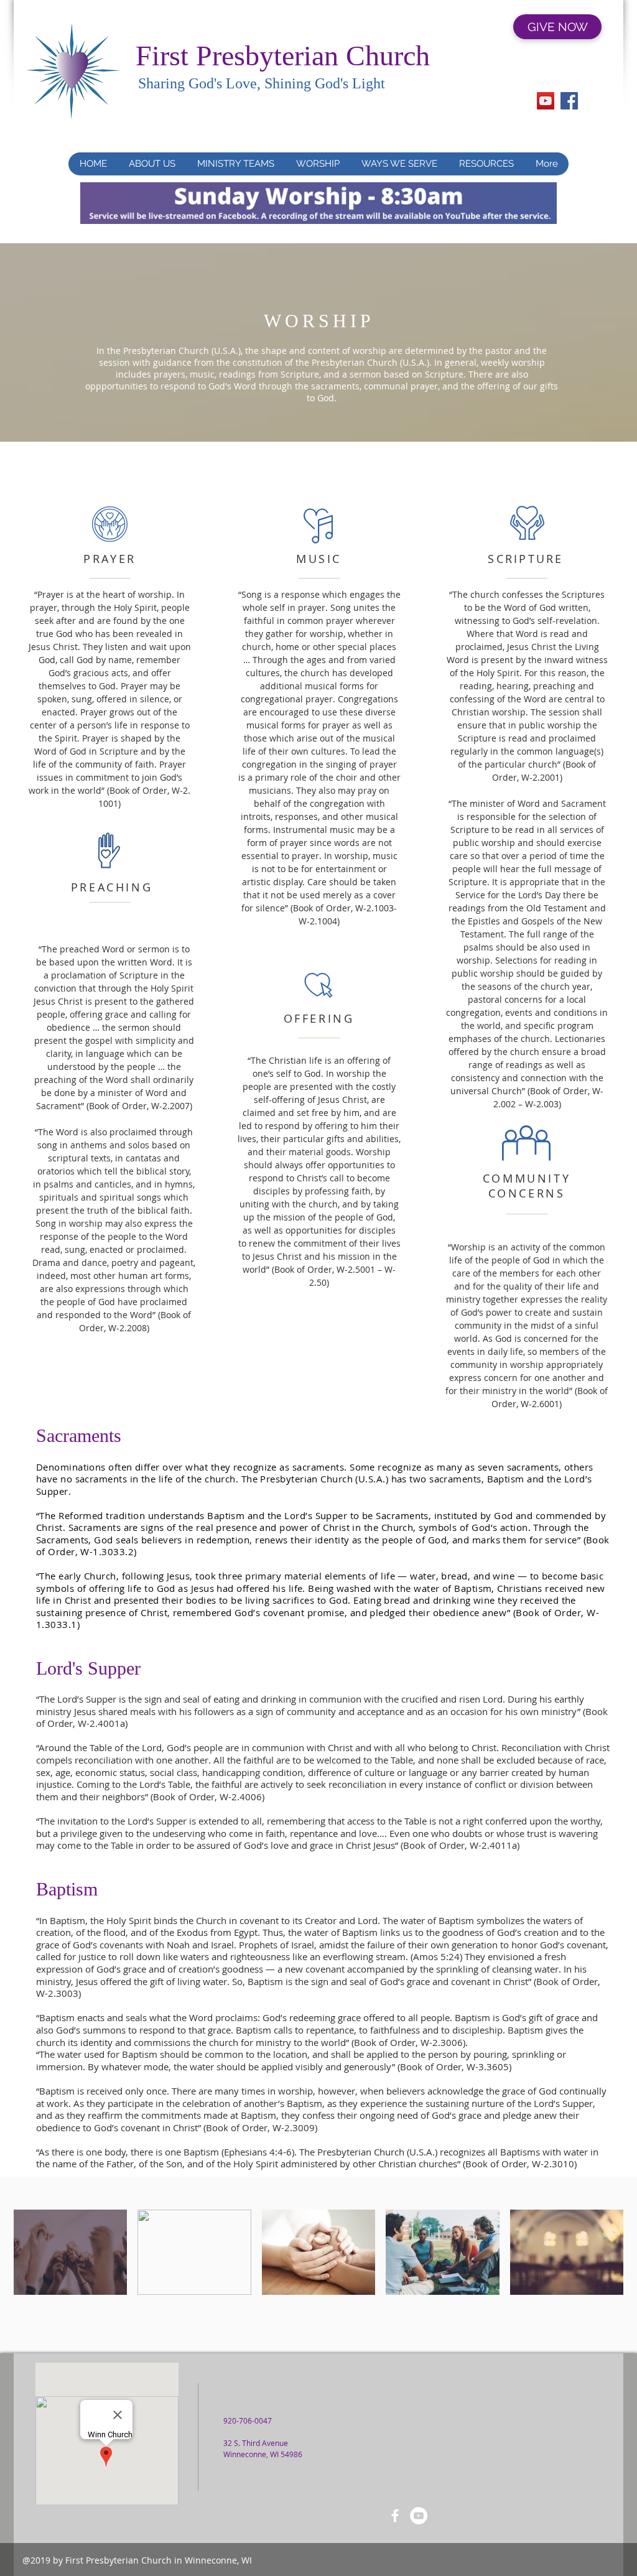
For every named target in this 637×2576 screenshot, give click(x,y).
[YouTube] (546, 101)
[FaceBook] (395, 2516)
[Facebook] (569, 101)
